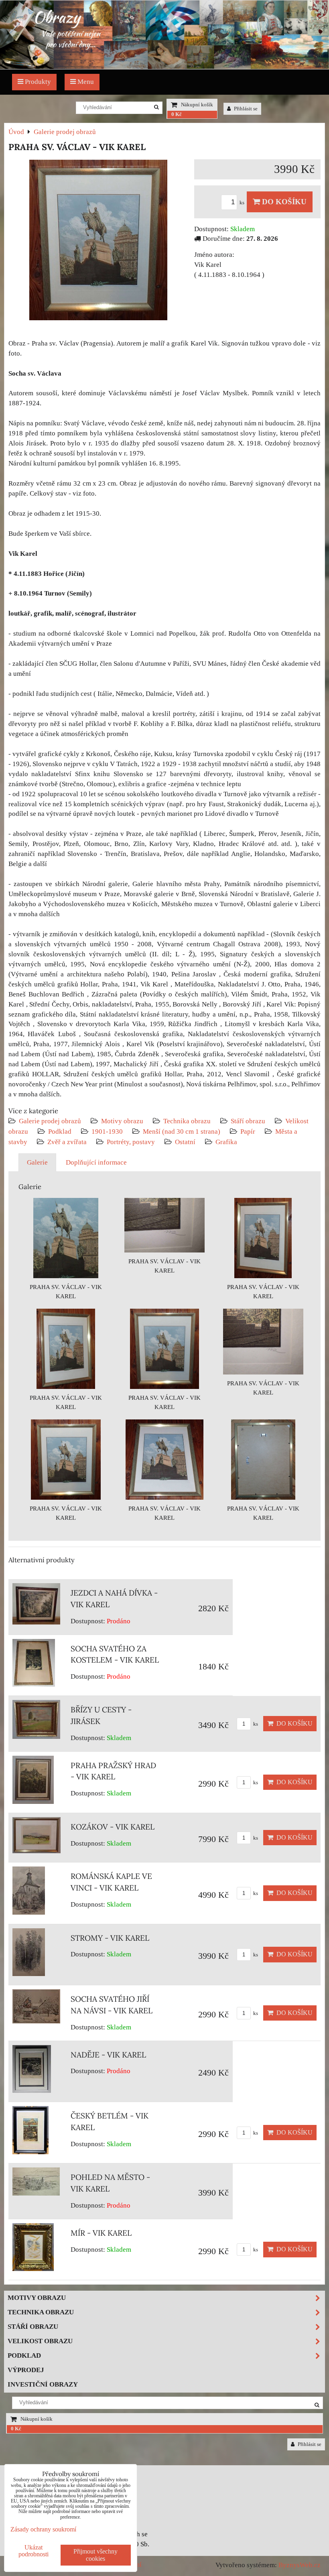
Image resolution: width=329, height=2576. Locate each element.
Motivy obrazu (122, 1121)
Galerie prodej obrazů (50, 1121)
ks (243, 203)
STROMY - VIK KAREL (110, 1938)
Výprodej (26, 2370)
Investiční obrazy (43, 2384)
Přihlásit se (245, 109)
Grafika (226, 1142)
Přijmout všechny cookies (95, 2555)
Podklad (60, 1131)
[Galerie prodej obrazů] (164, 67)
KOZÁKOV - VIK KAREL (113, 1827)
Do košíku (283, 202)
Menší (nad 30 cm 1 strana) (182, 1131)
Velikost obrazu (40, 2341)
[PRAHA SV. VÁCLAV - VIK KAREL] (98, 242)
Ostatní (185, 1142)
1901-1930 (107, 1131)
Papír (248, 1131)
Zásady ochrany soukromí (43, 2529)
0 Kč (177, 114)
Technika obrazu (187, 1121)
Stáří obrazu (248, 1121)
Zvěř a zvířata (67, 1142)
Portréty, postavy (131, 1142)
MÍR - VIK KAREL (101, 2233)
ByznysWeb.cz (300, 2565)
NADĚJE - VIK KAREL (108, 2055)
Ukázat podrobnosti (34, 2551)
